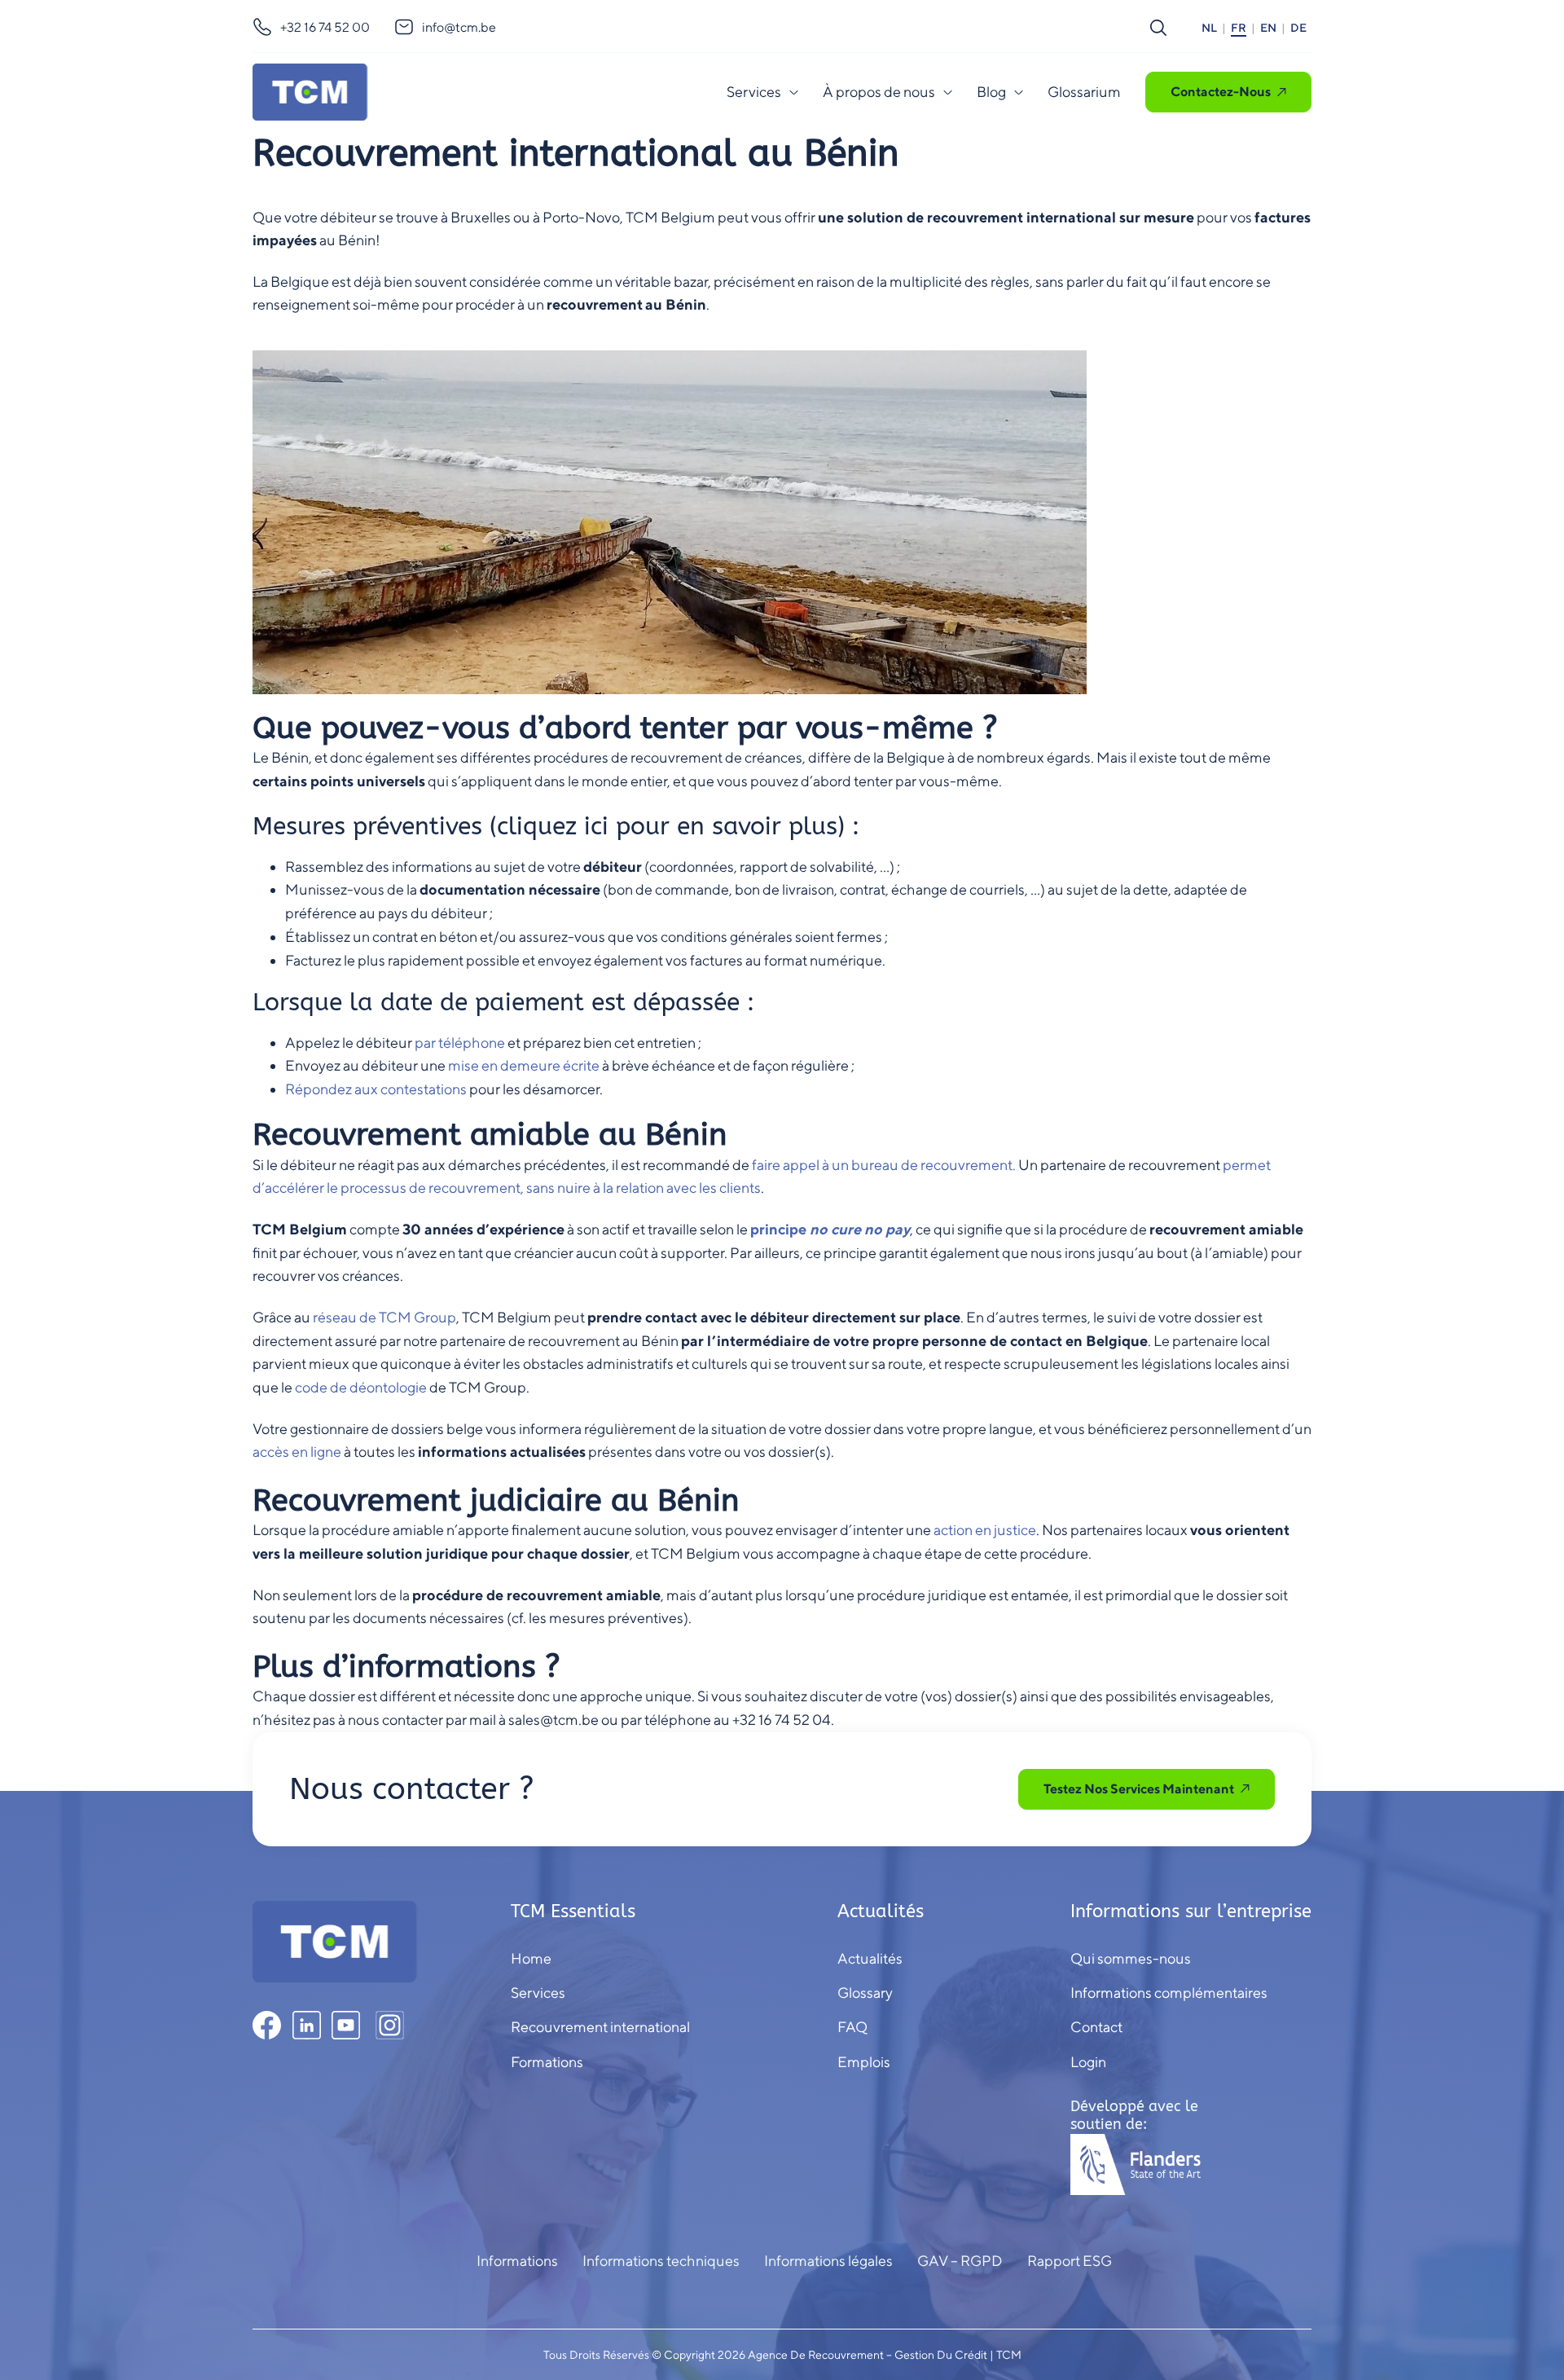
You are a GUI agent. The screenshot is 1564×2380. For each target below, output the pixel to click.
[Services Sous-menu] (794, 92)
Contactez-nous (1221, 92)
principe (830, 1229)
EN (1268, 28)
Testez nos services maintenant (1139, 1789)
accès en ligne (297, 1452)
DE (1298, 28)
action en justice (985, 1530)
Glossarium (1084, 92)
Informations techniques (661, 2261)
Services (754, 92)
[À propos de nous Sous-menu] (948, 92)
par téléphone (460, 1043)
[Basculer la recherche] (1158, 28)
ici (596, 826)
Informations (517, 2261)
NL (1209, 28)
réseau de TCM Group (384, 1317)
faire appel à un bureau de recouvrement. (884, 1165)
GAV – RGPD (960, 2261)
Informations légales (828, 2261)
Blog (991, 92)
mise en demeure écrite (524, 1065)
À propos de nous (879, 92)
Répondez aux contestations (376, 1089)
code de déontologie (361, 1387)
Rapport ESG (1070, 2261)
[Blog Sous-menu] (1019, 92)
